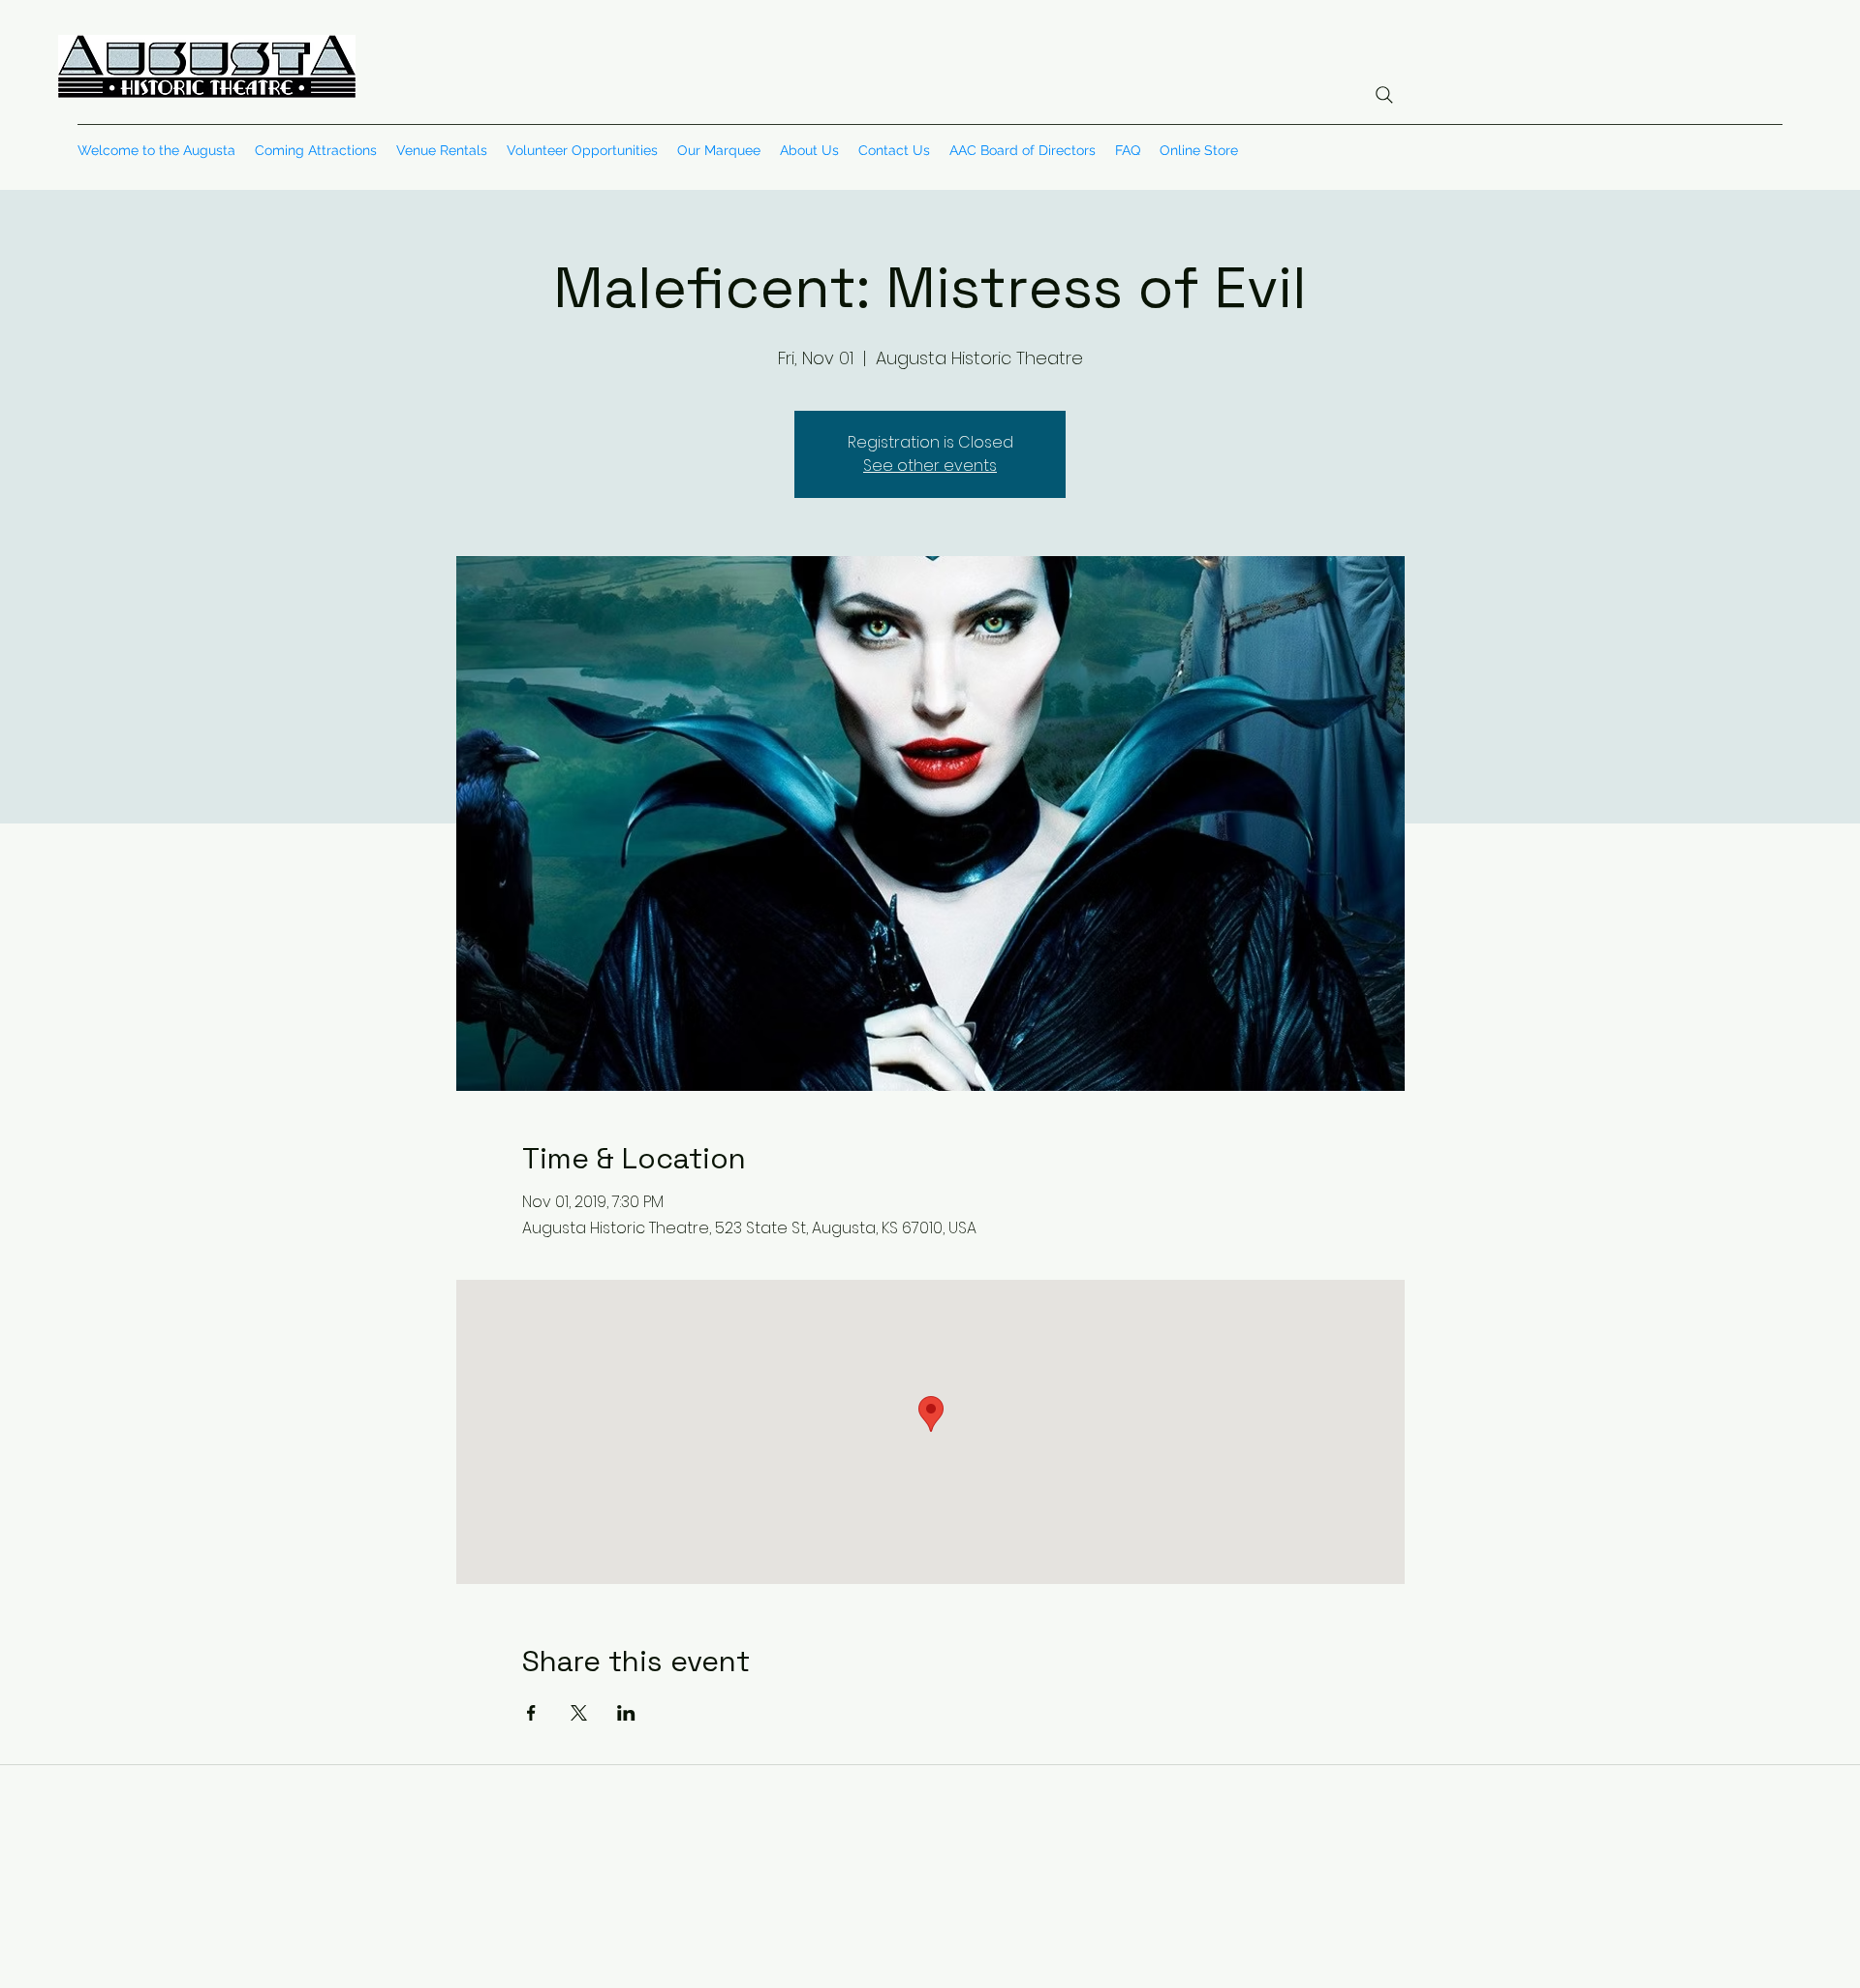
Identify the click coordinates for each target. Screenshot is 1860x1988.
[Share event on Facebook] (531, 1713)
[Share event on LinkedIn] (626, 1713)
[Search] (1384, 95)
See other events (930, 466)
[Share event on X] (579, 1713)
